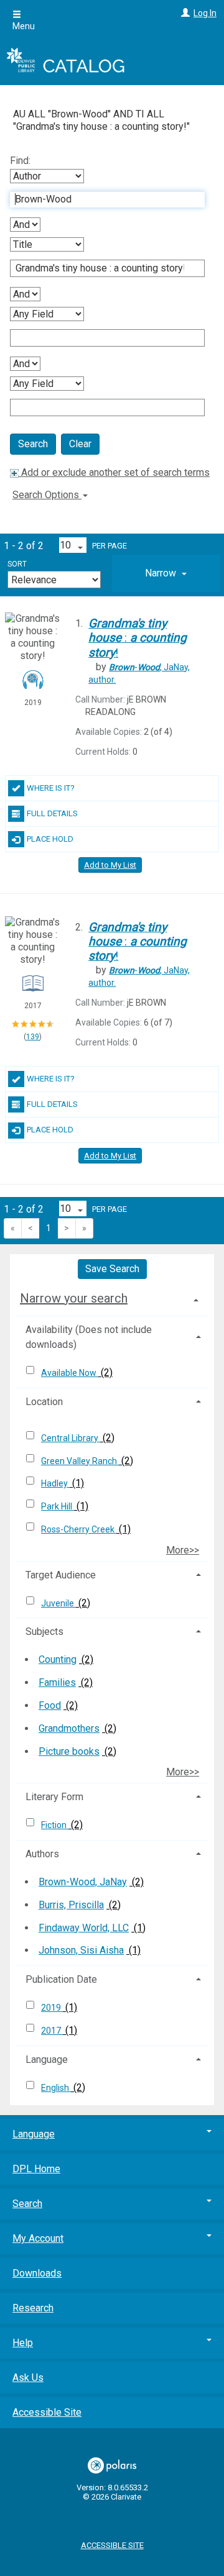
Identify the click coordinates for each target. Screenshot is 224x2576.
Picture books (69, 1751)
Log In (205, 13)
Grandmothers (69, 1728)
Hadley (55, 1483)
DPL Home (36, 2169)
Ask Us (28, 2378)
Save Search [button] (112, 1269)
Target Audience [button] (61, 1575)
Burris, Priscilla (71, 1905)
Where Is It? (51, 788)
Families (57, 1682)
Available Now (70, 1373)
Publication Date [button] (61, 1979)
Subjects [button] (44, 1632)
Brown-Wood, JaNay (83, 1882)
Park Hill (58, 1506)
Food (50, 1705)
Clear (80, 444)
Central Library (71, 1438)
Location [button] (44, 1402)
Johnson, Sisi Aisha (81, 1950)
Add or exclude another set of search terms (114, 472)
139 (33, 1037)
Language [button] (47, 2059)
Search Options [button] (47, 495)
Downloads (37, 2273)
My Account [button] (38, 2238)
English (56, 2088)
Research (33, 2308)
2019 (52, 2008)
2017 (52, 2031)
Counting (58, 1659)
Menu (24, 26)
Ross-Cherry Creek (79, 1529)
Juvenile (58, 1603)
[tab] (166, 573)
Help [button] (23, 2343)
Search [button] (27, 2204)
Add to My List (110, 865)
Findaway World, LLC (84, 1928)
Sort (17, 564)
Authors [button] (42, 1854)
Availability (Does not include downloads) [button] (89, 1337)
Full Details (52, 813)
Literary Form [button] (54, 1797)
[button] (166, 573)
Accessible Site (47, 2412)
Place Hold (50, 839)
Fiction (55, 1825)
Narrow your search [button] (74, 1298)
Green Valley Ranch (80, 1461)
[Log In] (184, 13)
